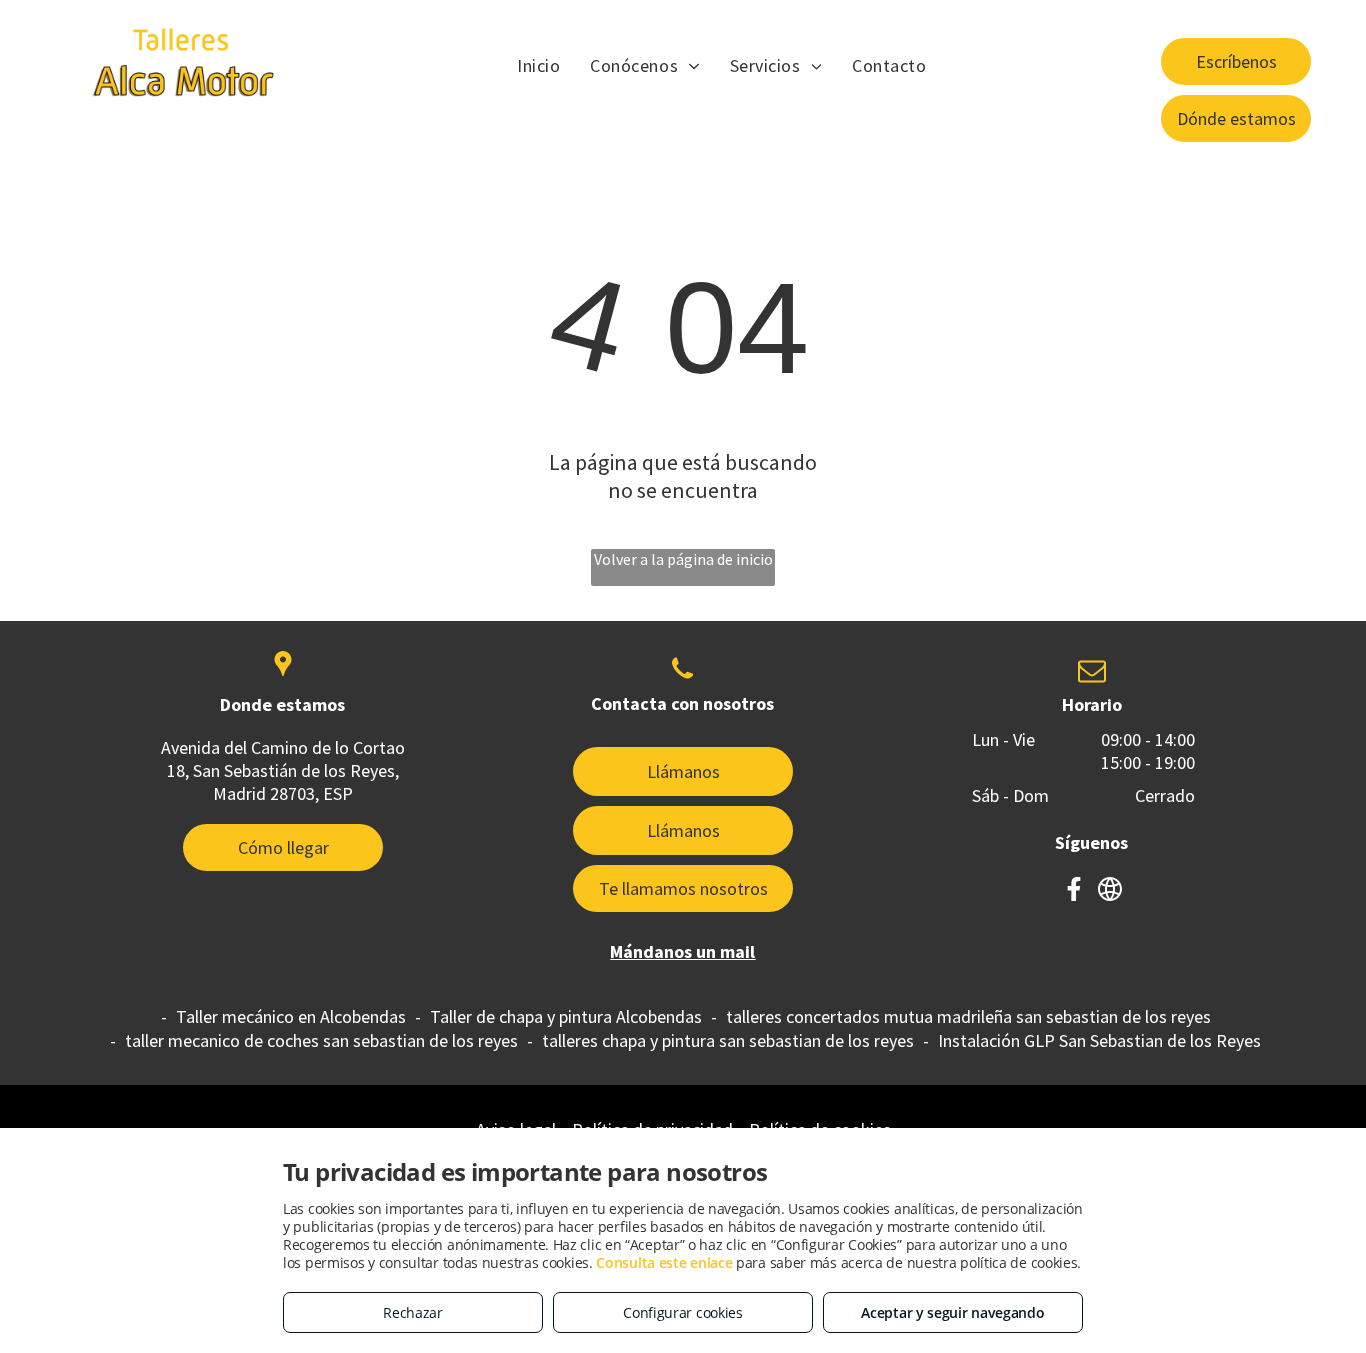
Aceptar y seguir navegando (952, 1312)
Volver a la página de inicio (683, 559)
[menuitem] (538, 66)
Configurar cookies (683, 1312)
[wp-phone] (682, 683)
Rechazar (413, 1312)
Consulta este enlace (664, 1262)
